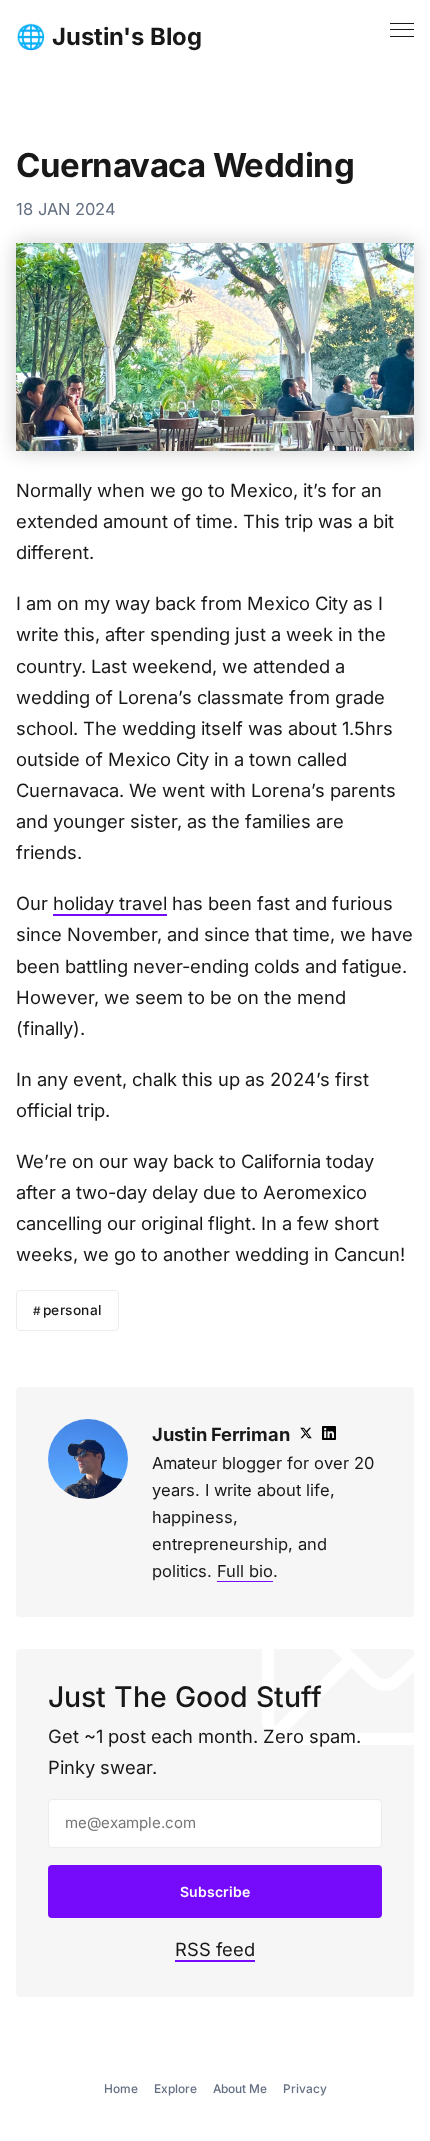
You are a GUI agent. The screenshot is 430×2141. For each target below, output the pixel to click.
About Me (240, 2088)
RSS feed (215, 1949)
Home (121, 2088)
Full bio (245, 1571)
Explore (175, 2088)
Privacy (305, 2088)
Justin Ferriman (221, 1434)
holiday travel (110, 903)
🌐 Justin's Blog (109, 37)
